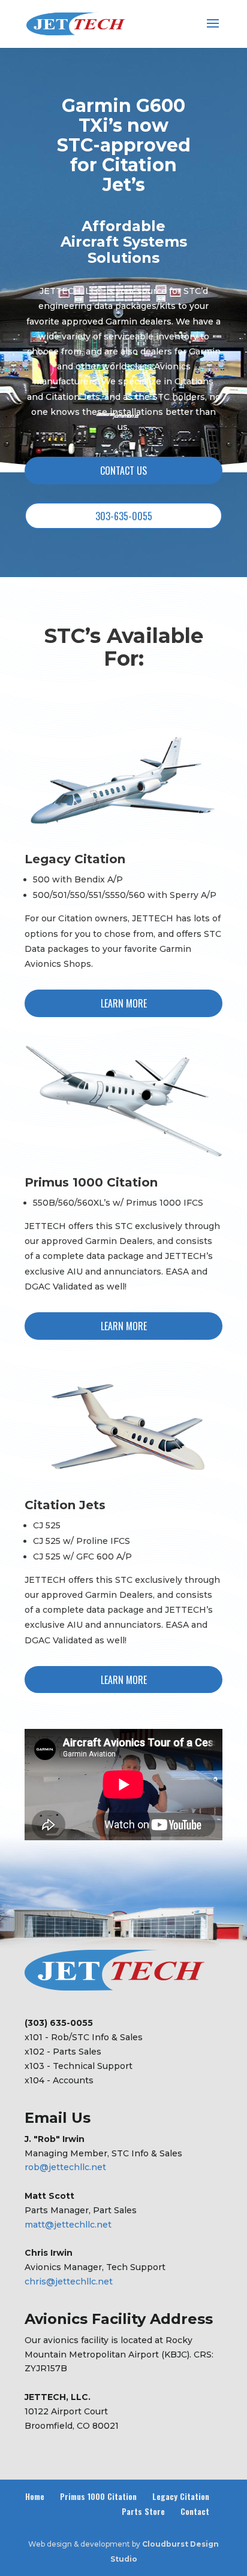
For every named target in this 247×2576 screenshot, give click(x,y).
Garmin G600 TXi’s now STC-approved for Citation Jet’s (124, 145)
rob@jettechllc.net (65, 2167)
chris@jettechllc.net (69, 2281)
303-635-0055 (124, 516)
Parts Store (143, 2511)
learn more (124, 1003)
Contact (195, 2511)
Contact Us (123, 471)
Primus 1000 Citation (98, 2496)
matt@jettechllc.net (68, 2225)
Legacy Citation (181, 2496)
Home (35, 2496)
